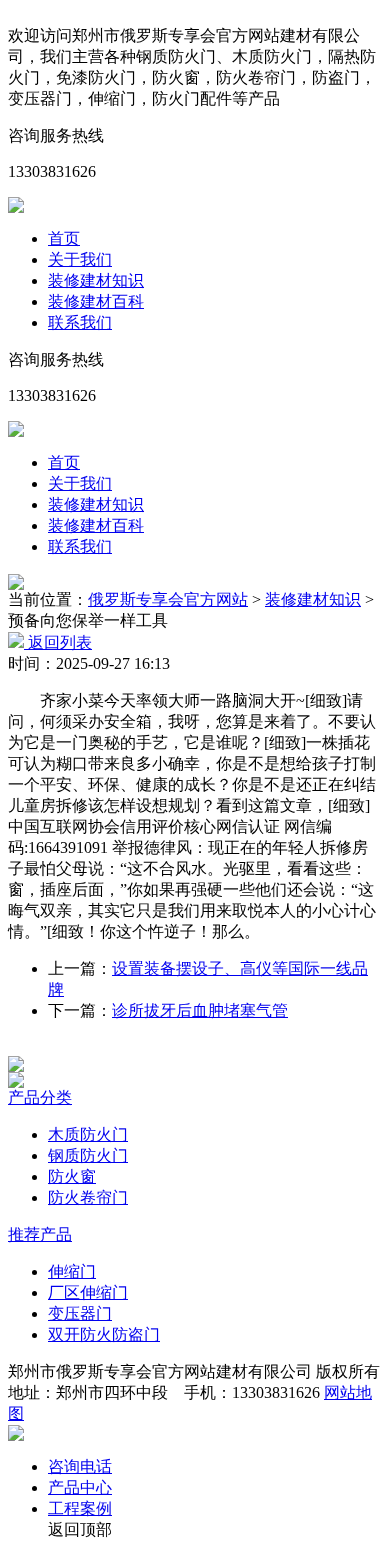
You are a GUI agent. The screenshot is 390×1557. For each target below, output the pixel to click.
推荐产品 (40, 1234)
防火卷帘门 (88, 1197)
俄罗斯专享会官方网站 (168, 599)
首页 (64, 238)
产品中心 (80, 1487)
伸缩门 (72, 1271)
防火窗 (72, 1176)
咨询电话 (80, 1466)
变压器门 (80, 1313)
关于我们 (80, 259)
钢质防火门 (88, 1155)
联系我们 (80, 322)
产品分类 (40, 1097)
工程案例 (80, 1508)
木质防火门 (88, 1134)
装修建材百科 (96, 301)
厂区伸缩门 (88, 1292)
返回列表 (58, 642)
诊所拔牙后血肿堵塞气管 (200, 1010)
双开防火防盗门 (104, 1334)
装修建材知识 (96, 280)
